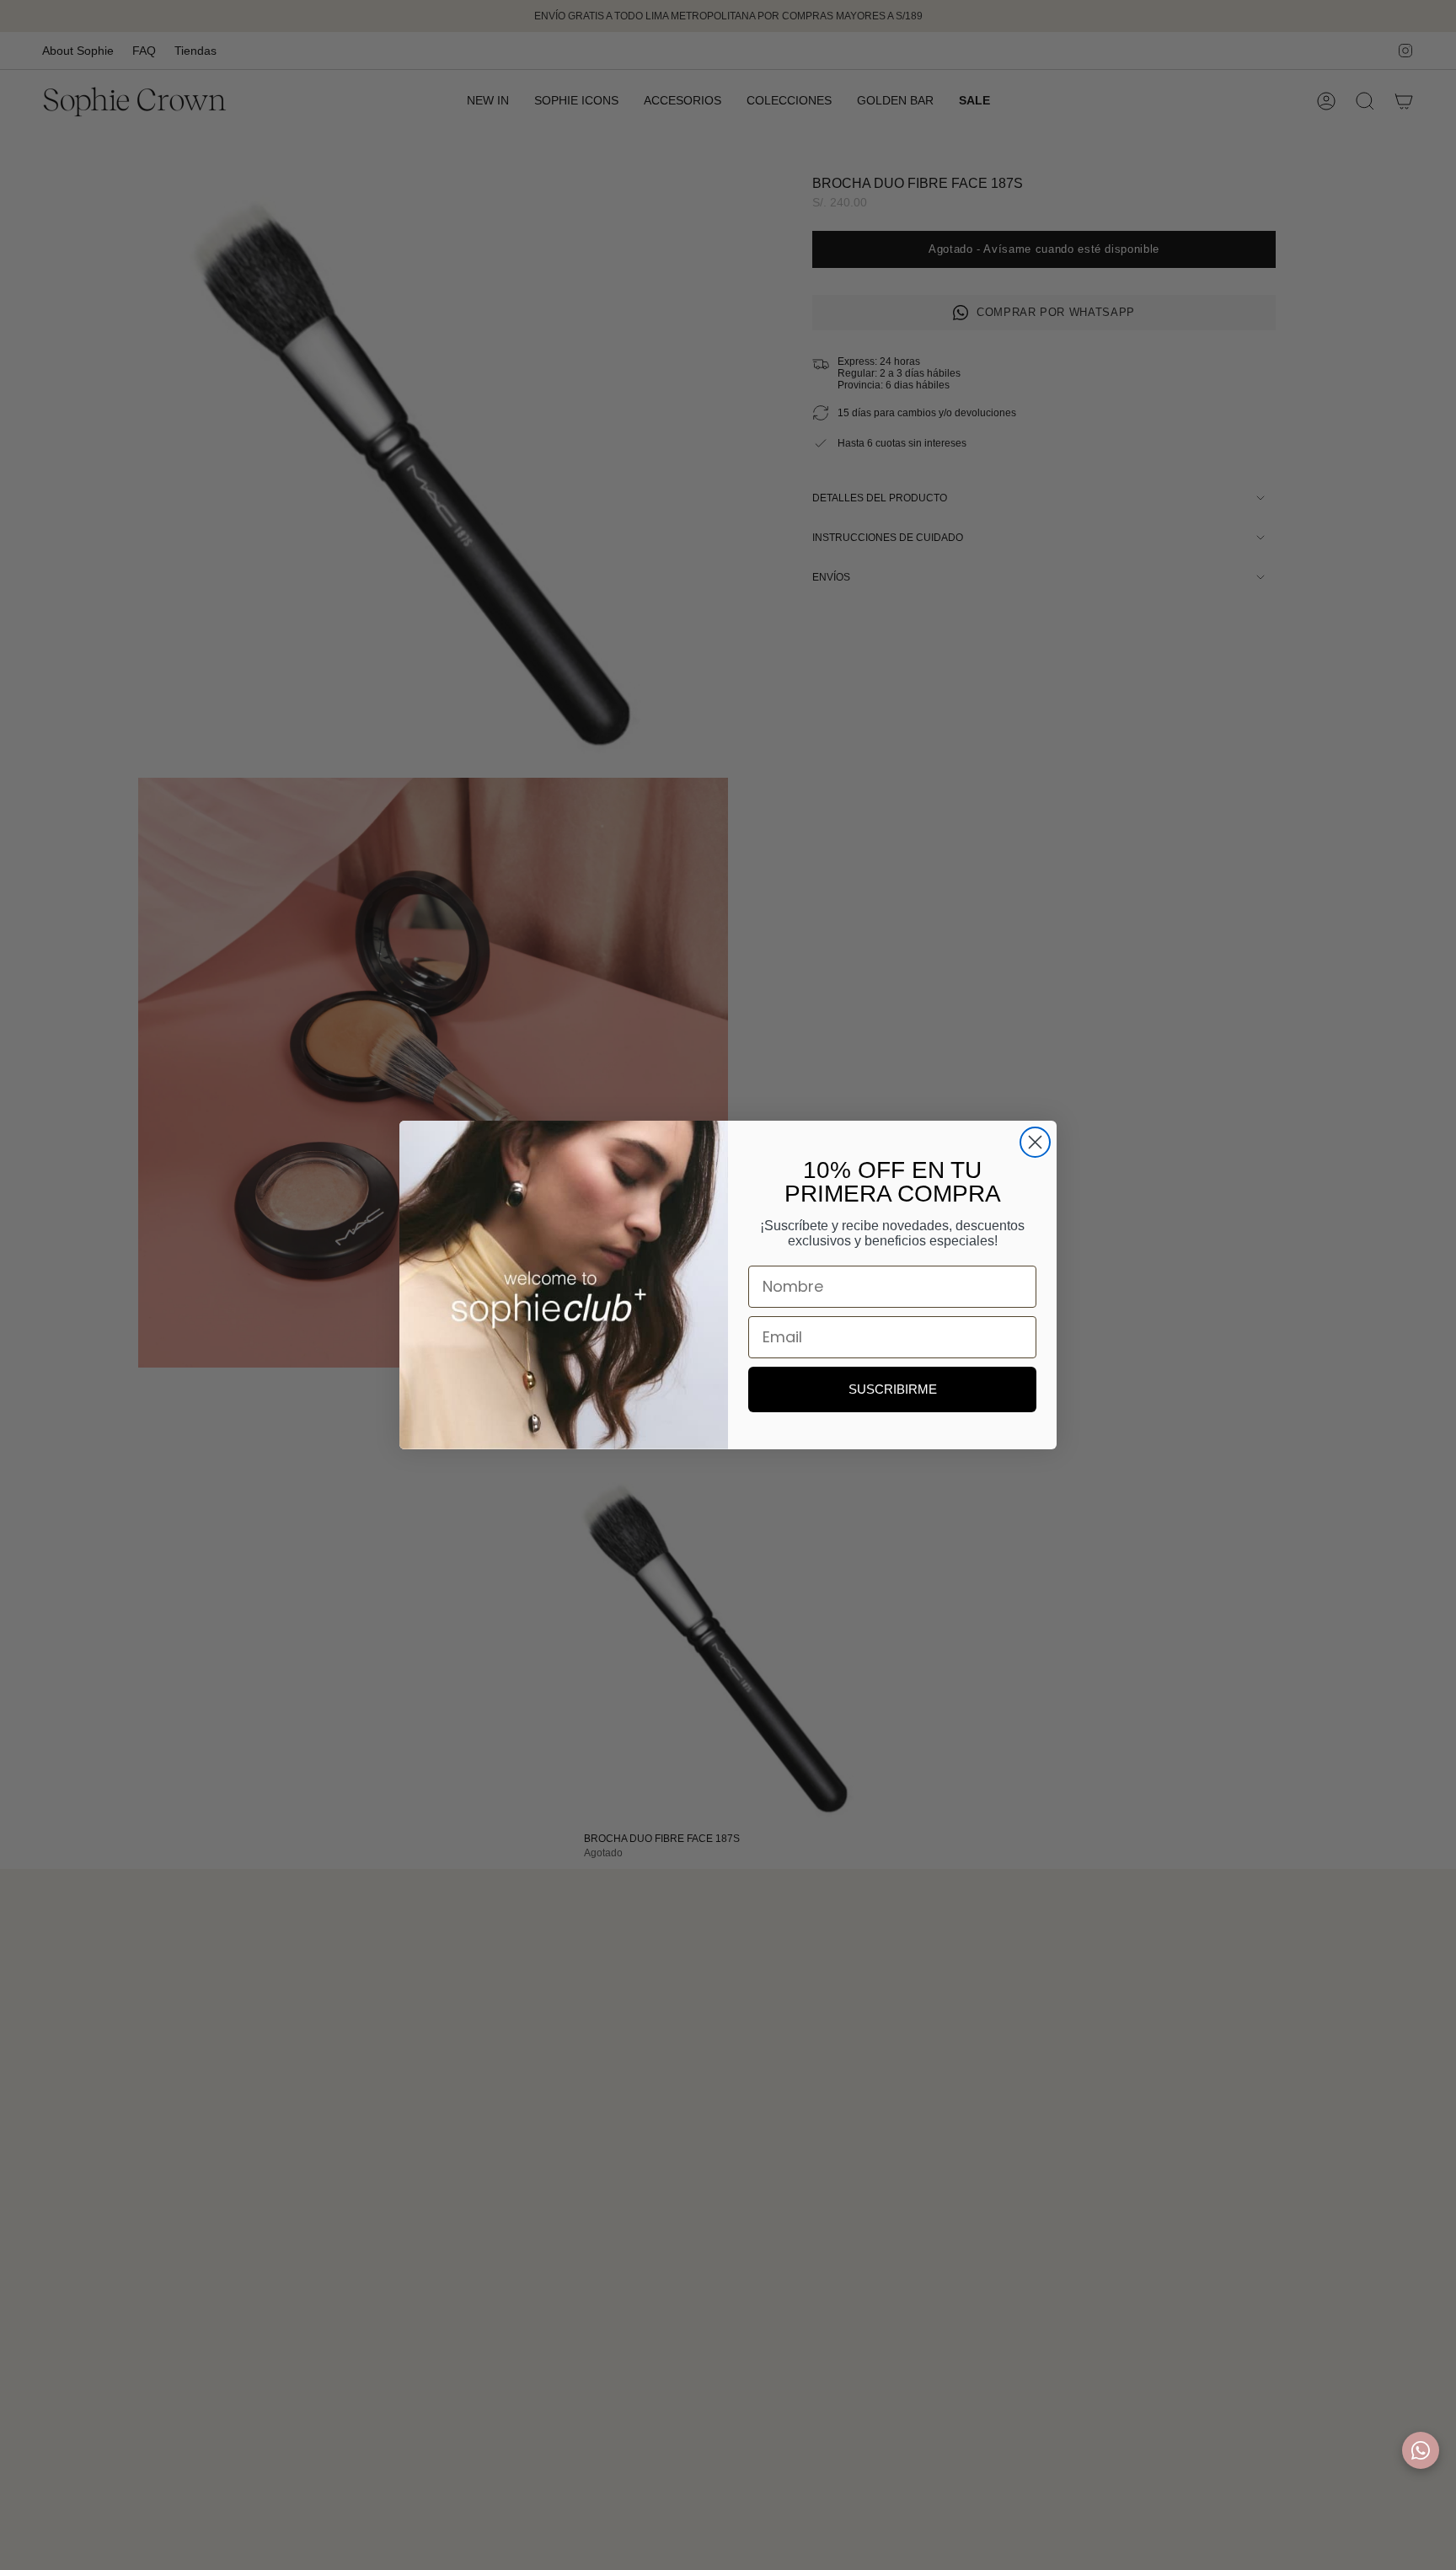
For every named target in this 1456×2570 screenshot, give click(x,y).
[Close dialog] (1035, 1142)
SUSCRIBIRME (893, 1389)
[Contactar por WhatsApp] (1421, 2450)
